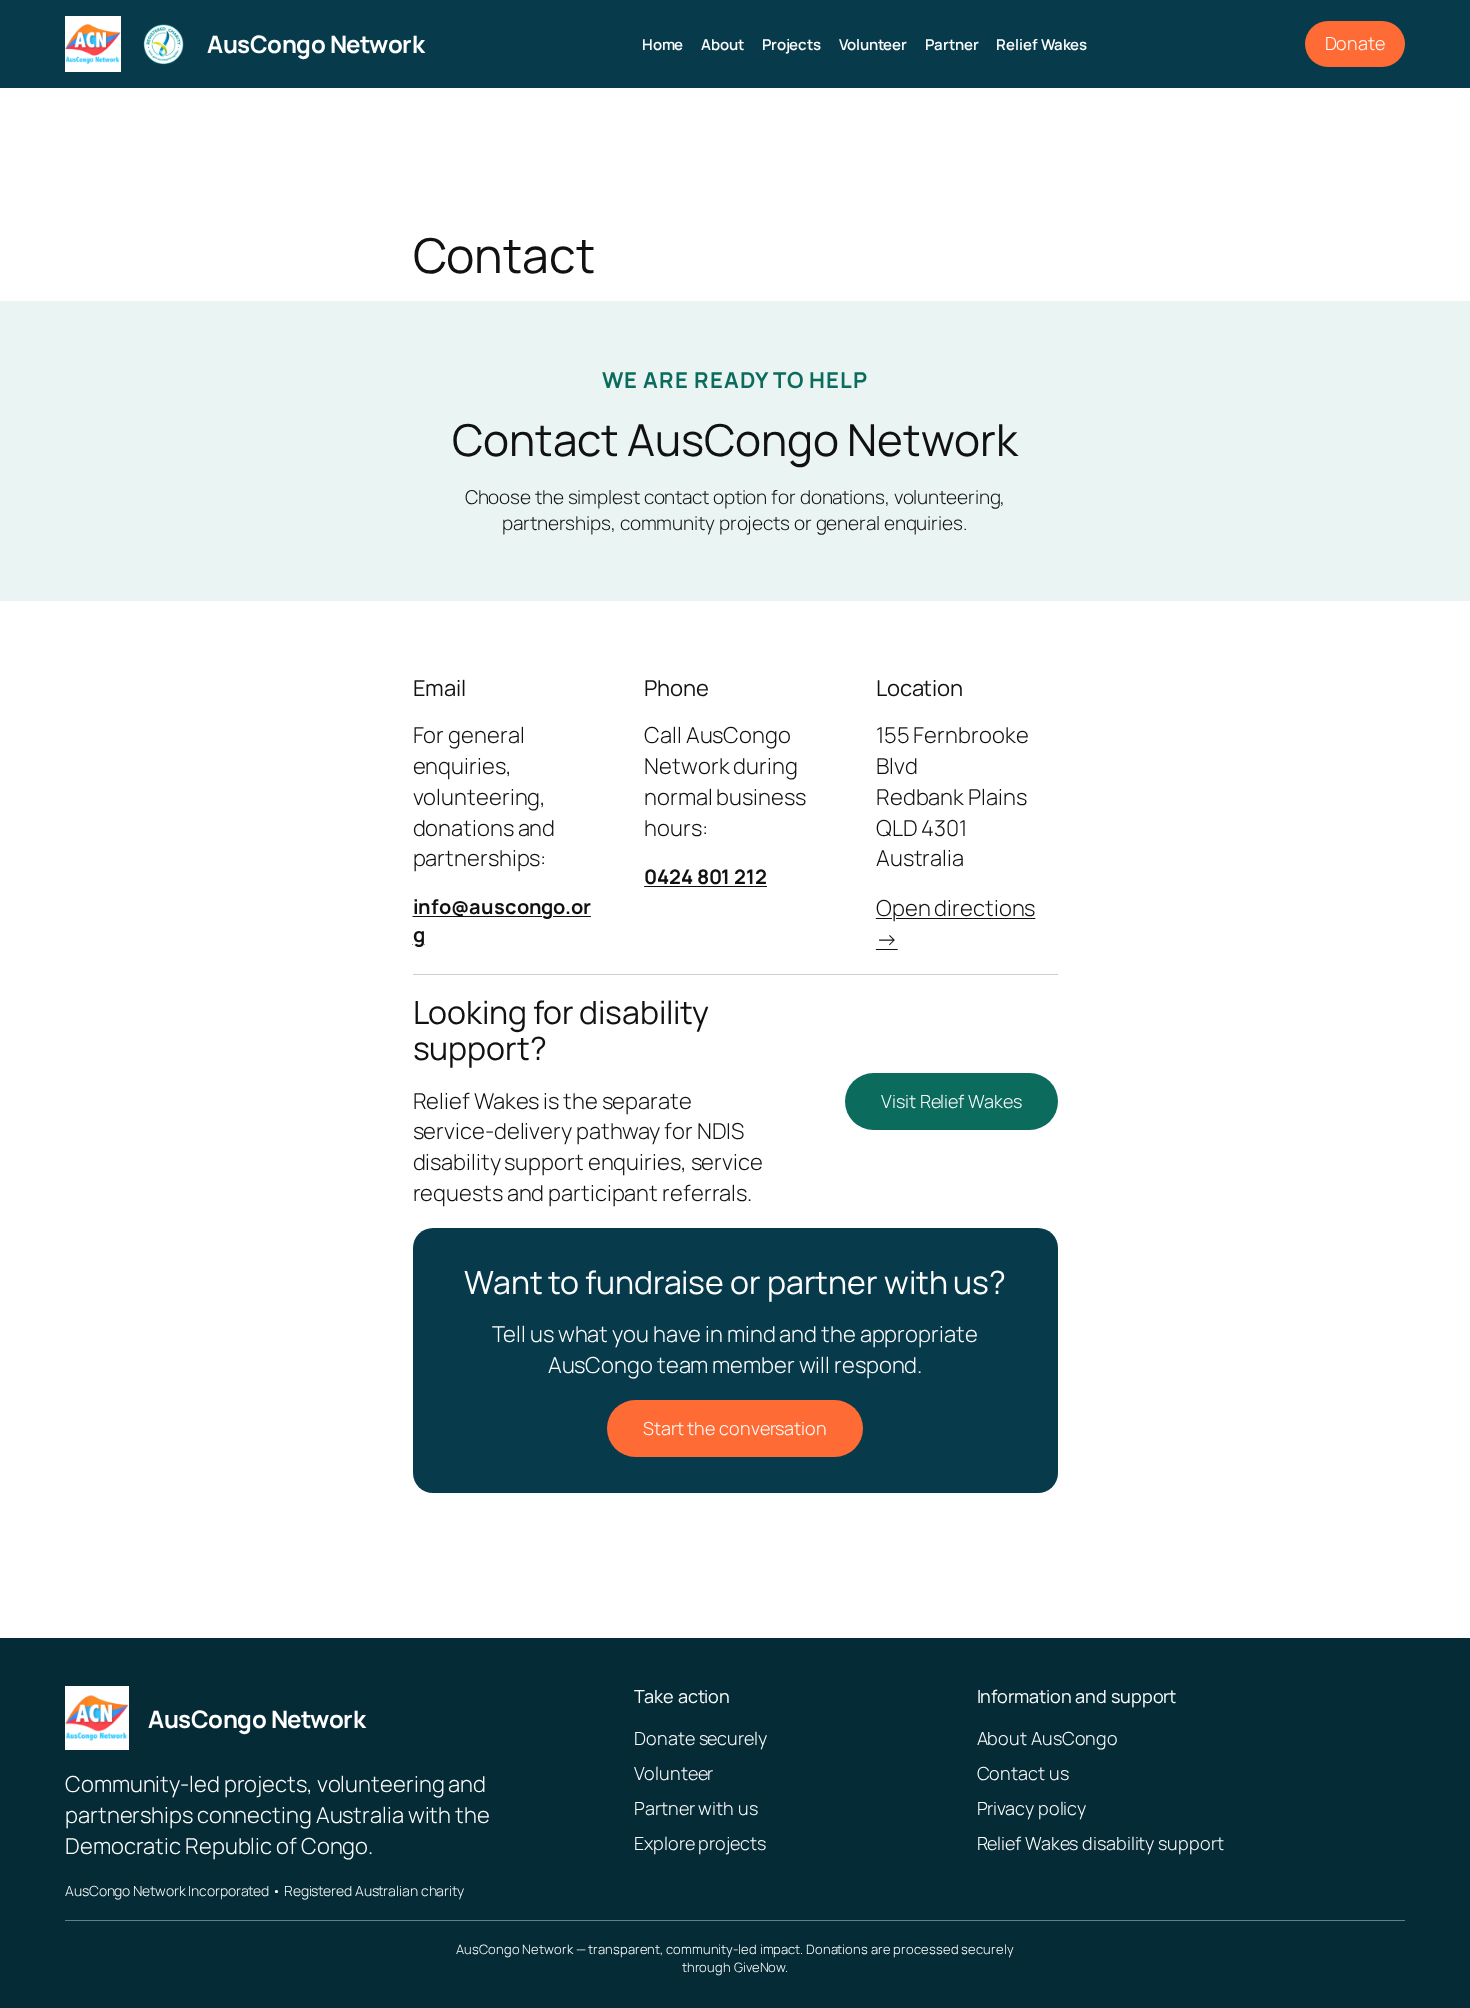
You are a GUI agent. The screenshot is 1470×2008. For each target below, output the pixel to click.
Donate (1355, 43)
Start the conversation (735, 1428)
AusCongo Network (315, 43)
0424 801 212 (705, 876)
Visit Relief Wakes (951, 1101)
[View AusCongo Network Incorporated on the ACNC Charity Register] (164, 44)
